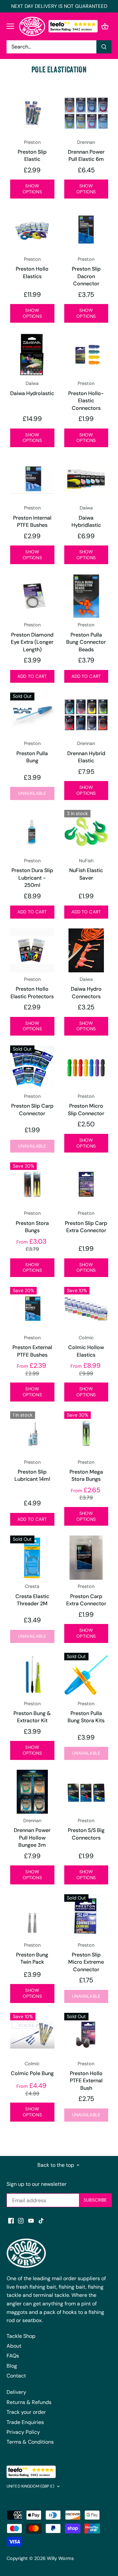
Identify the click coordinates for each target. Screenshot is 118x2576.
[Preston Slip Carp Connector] (32, 1068)
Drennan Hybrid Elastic (86, 752)
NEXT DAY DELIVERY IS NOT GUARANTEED (59, 6)
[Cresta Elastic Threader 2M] (32, 1558)
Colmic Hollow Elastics (86, 1346)
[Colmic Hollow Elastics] (86, 1309)
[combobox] (52, 47)
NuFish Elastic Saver (86, 869)
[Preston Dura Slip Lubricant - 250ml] (32, 832)
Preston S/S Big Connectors (86, 1829)
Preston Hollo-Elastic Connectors (86, 396)
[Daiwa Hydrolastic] (32, 355)
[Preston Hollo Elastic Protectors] (32, 951)
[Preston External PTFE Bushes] (32, 1309)
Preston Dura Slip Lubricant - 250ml (32, 873)
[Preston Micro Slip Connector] (86, 1068)
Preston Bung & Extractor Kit (32, 1712)
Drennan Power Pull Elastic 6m (86, 151)
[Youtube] (31, 2221)
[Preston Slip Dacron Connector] (86, 230)
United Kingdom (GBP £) (30, 2486)
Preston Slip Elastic (32, 151)
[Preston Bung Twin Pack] (32, 1916)
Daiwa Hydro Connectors (86, 988)
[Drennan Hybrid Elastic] (86, 715)
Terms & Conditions (30, 2442)
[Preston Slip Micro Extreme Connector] (86, 1916)
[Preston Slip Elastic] (32, 113)
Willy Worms (60, 2558)
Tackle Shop (21, 2336)
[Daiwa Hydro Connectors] (86, 951)
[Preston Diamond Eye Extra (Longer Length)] (32, 596)
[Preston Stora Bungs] (32, 1184)
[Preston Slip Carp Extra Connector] (86, 1184)
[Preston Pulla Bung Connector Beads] (86, 596)
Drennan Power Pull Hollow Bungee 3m (32, 1833)
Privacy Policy (23, 2432)
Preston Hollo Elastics (32, 268)
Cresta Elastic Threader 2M (32, 1595)
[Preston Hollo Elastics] (32, 230)
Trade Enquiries (25, 2422)
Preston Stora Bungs (32, 1222)
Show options (32, 189)
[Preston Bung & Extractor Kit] (32, 1675)
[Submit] (104, 47)
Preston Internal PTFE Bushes (32, 517)
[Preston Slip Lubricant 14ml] (32, 1433)
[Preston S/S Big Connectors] (86, 1792)
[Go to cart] (105, 26)
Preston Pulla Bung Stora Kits (86, 1712)
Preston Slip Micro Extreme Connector (86, 1957)
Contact (16, 2376)
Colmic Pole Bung (32, 2069)
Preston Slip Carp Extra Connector (86, 1222)
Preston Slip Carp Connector (32, 1105)
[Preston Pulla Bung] (32, 715)
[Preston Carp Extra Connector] (86, 1558)
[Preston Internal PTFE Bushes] (32, 479)
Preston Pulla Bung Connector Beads (86, 637)
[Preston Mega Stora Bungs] (86, 1433)
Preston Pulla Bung (32, 752)
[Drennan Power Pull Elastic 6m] (86, 113)
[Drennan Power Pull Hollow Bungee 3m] (32, 1792)
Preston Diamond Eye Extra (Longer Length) (32, 637)
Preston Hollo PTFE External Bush (86, 2076)
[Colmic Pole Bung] (32, 2035)
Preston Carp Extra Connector (86, 1595)
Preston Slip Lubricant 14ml (32, 1471)
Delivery (16, 2392)
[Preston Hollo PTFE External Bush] (86, 2035)
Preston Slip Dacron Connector (86, 272)
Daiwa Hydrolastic (32, 388)
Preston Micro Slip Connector (86, 1105)
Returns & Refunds (29, 2402)
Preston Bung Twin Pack (32, 1954)
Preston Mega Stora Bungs (86, 1471)
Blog (12, 2366)
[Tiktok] (41, 2221)
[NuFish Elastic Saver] (86, 832)
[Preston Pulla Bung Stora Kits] (86, 1675)
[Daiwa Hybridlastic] (86, 479)
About (14, 2346)
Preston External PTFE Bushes (32, 1346)
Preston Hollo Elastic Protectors (32, 988)
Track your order (26, 2412)
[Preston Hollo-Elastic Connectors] (86, 355)
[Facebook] (11, 2221)
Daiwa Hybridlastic (86, 517)
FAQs (13, 2356)
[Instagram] (21, 2221)
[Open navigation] (10, 26)
